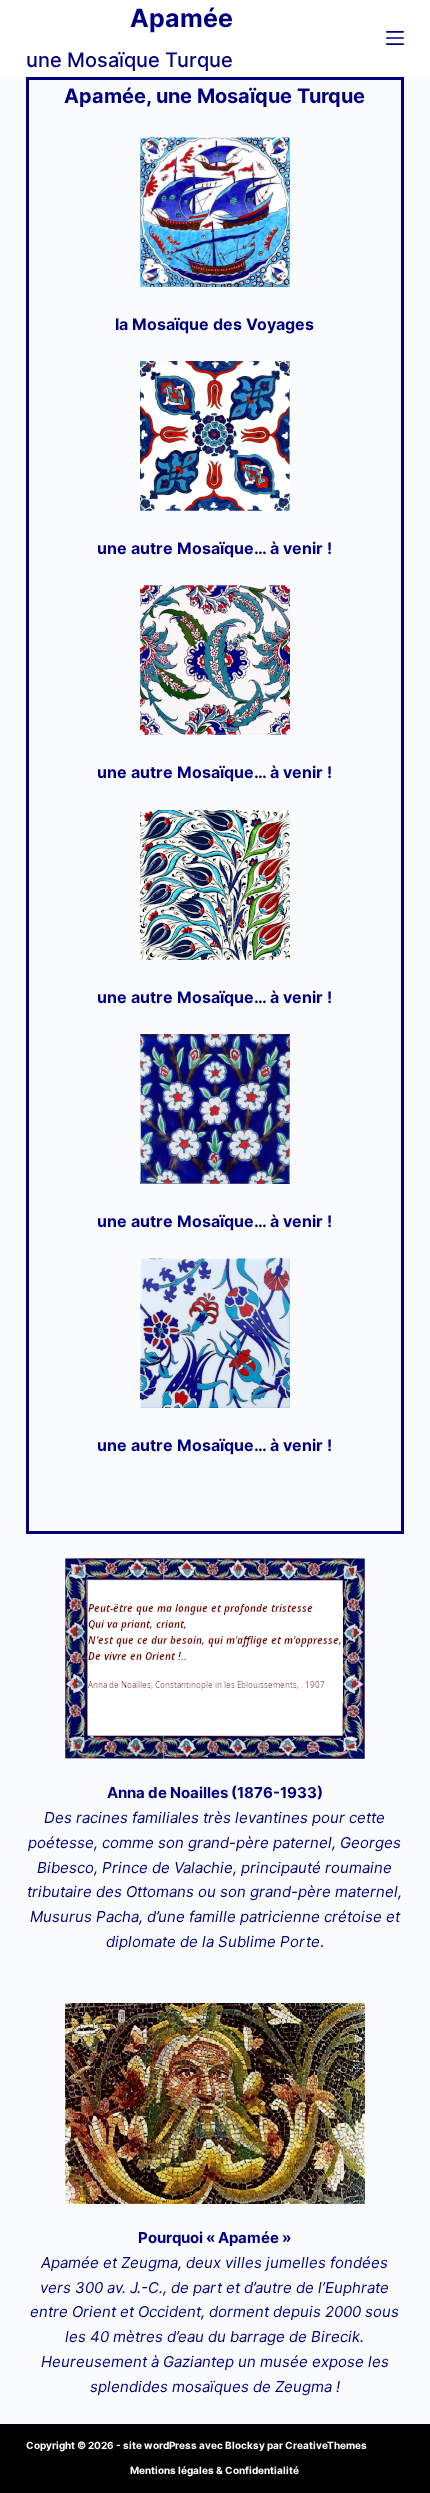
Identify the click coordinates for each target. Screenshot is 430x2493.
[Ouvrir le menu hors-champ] (395, 38)
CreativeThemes (326, 2445)
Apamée (181, 18)
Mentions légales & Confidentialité (214, 2470)
